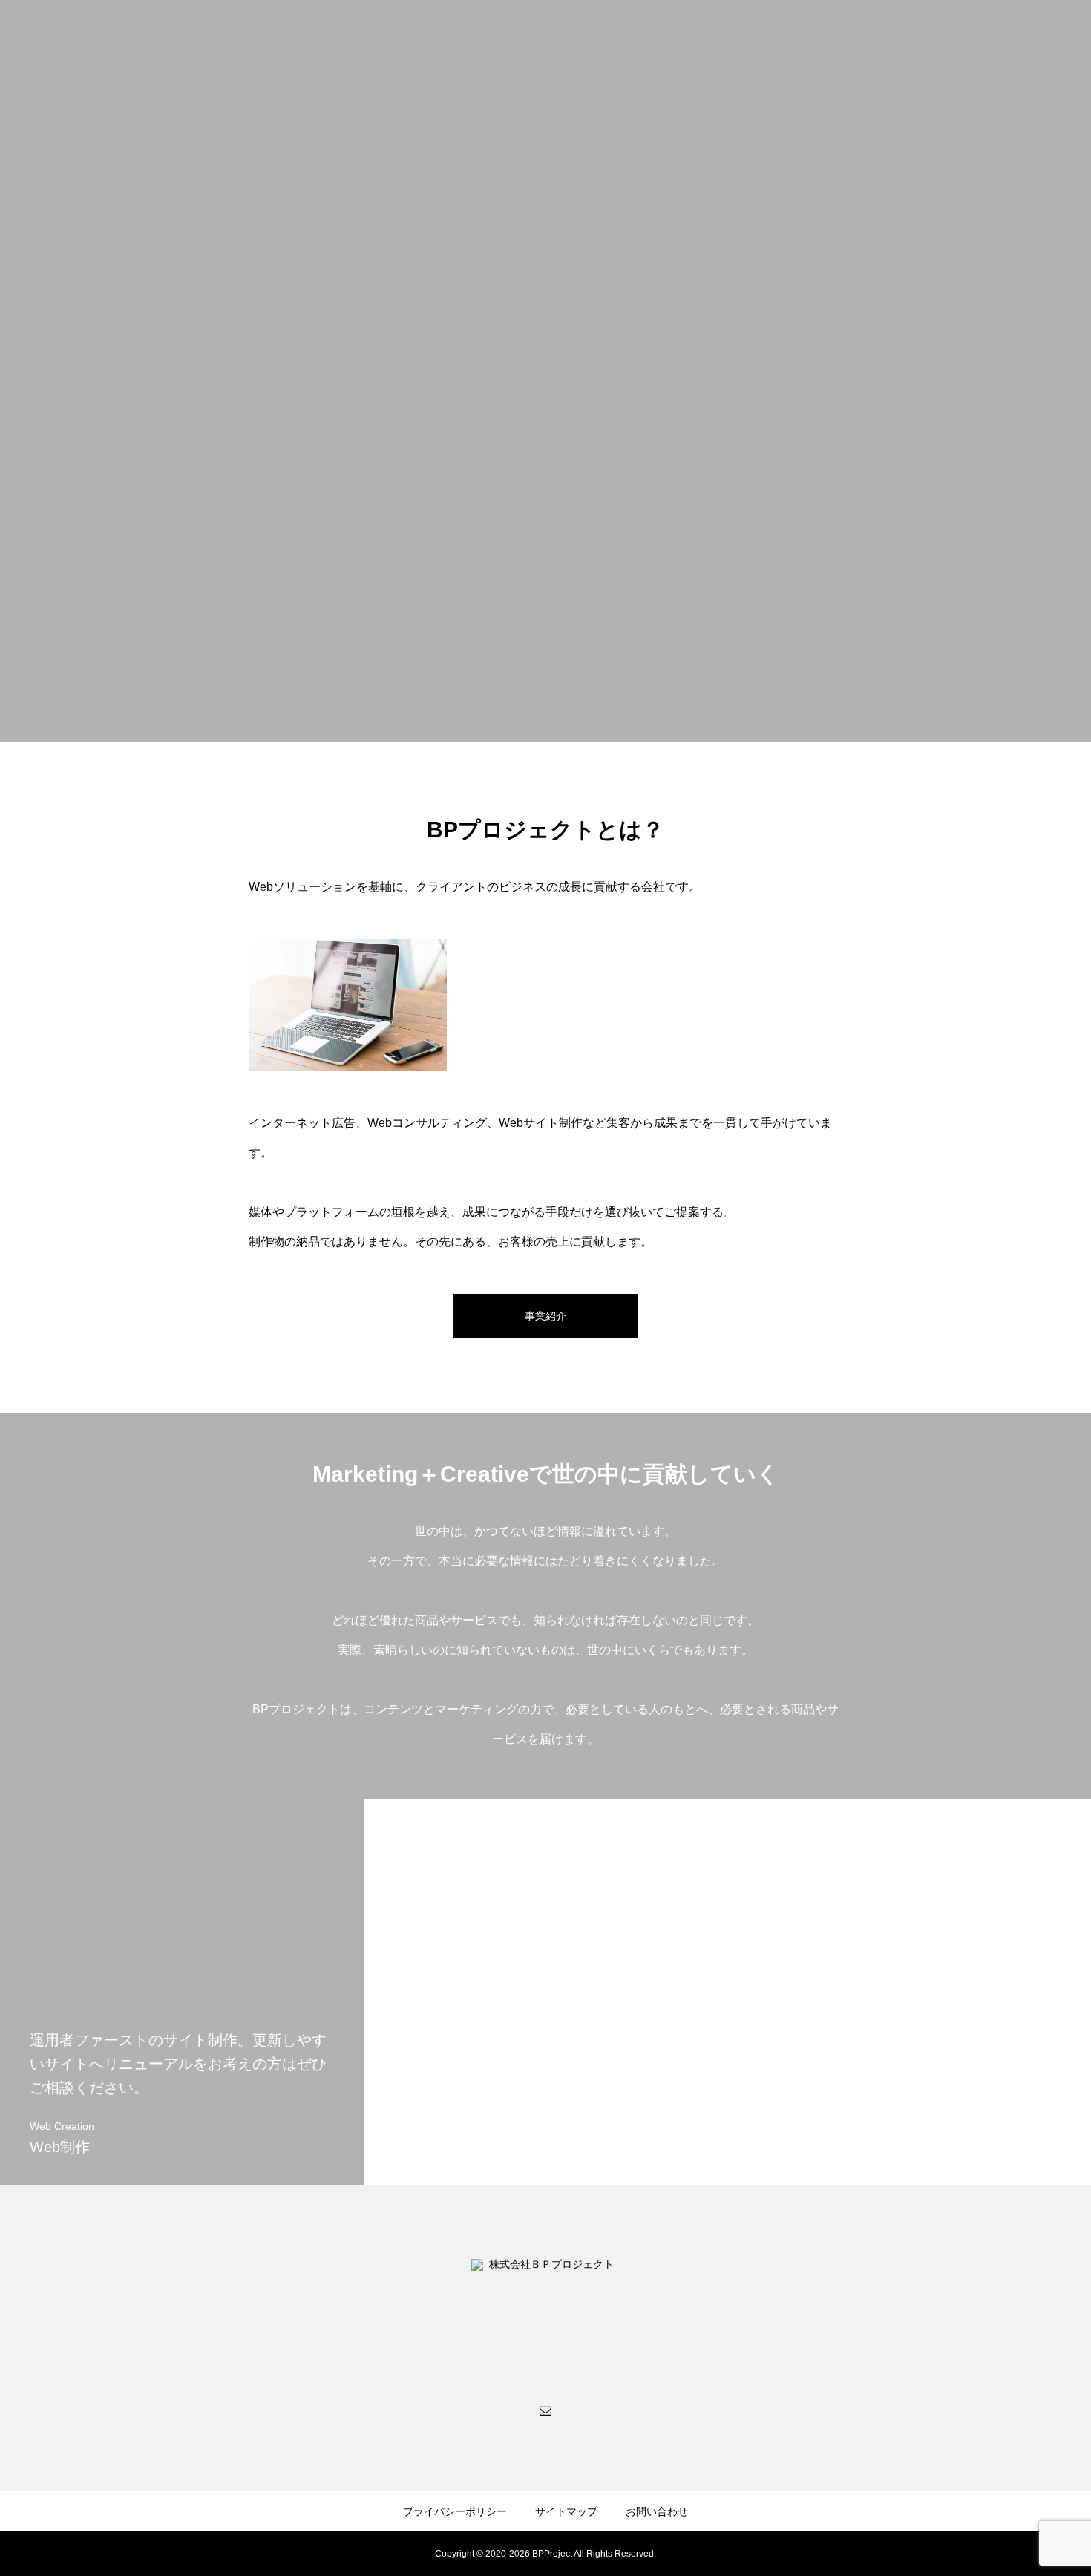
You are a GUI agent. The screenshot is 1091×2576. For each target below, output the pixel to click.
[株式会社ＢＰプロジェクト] (104, 37)
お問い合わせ (657, 2511)
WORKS (967, 38)
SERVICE (899, 38)
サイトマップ (566, 2511)
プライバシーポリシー (455, 2511)
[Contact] (545, 2410)
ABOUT (832, 38)
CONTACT (1038, 38)
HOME (772, 38)
